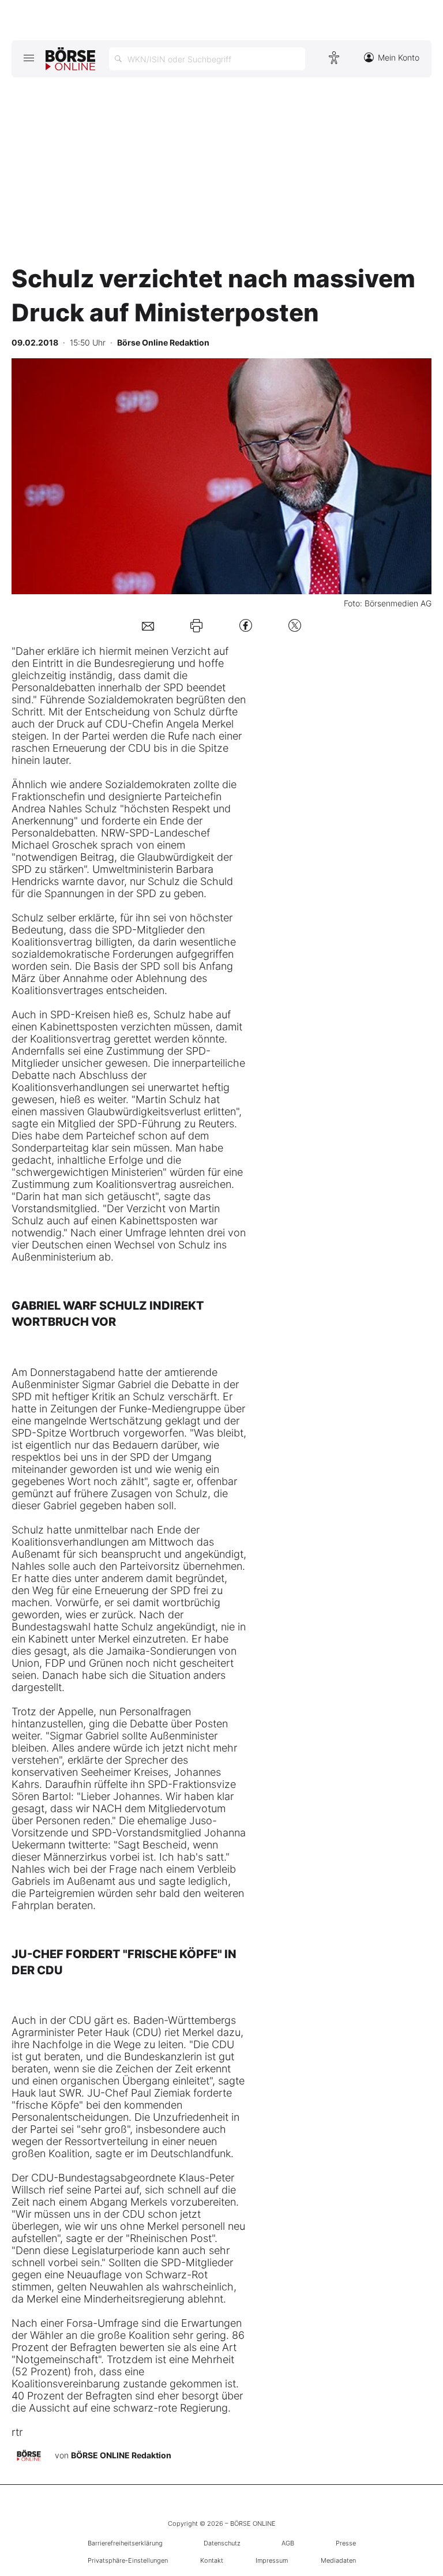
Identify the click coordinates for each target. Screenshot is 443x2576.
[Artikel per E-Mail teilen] (148, 625)
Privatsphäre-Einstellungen (128, 2560)
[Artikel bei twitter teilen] (295, 625)
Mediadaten (338, 2560)
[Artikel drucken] (196, 625)
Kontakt (212, 2560)
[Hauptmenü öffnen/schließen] (29, 58)
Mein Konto (399, 57)
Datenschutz (222, 2543)
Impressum (272, 2560)
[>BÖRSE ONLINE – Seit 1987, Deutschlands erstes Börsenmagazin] (70, 59)
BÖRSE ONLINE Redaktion (121, 2455)
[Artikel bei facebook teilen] (246, 625)
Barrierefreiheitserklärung (125, 2543)
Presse (346, 2543)
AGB (288, 2543)
